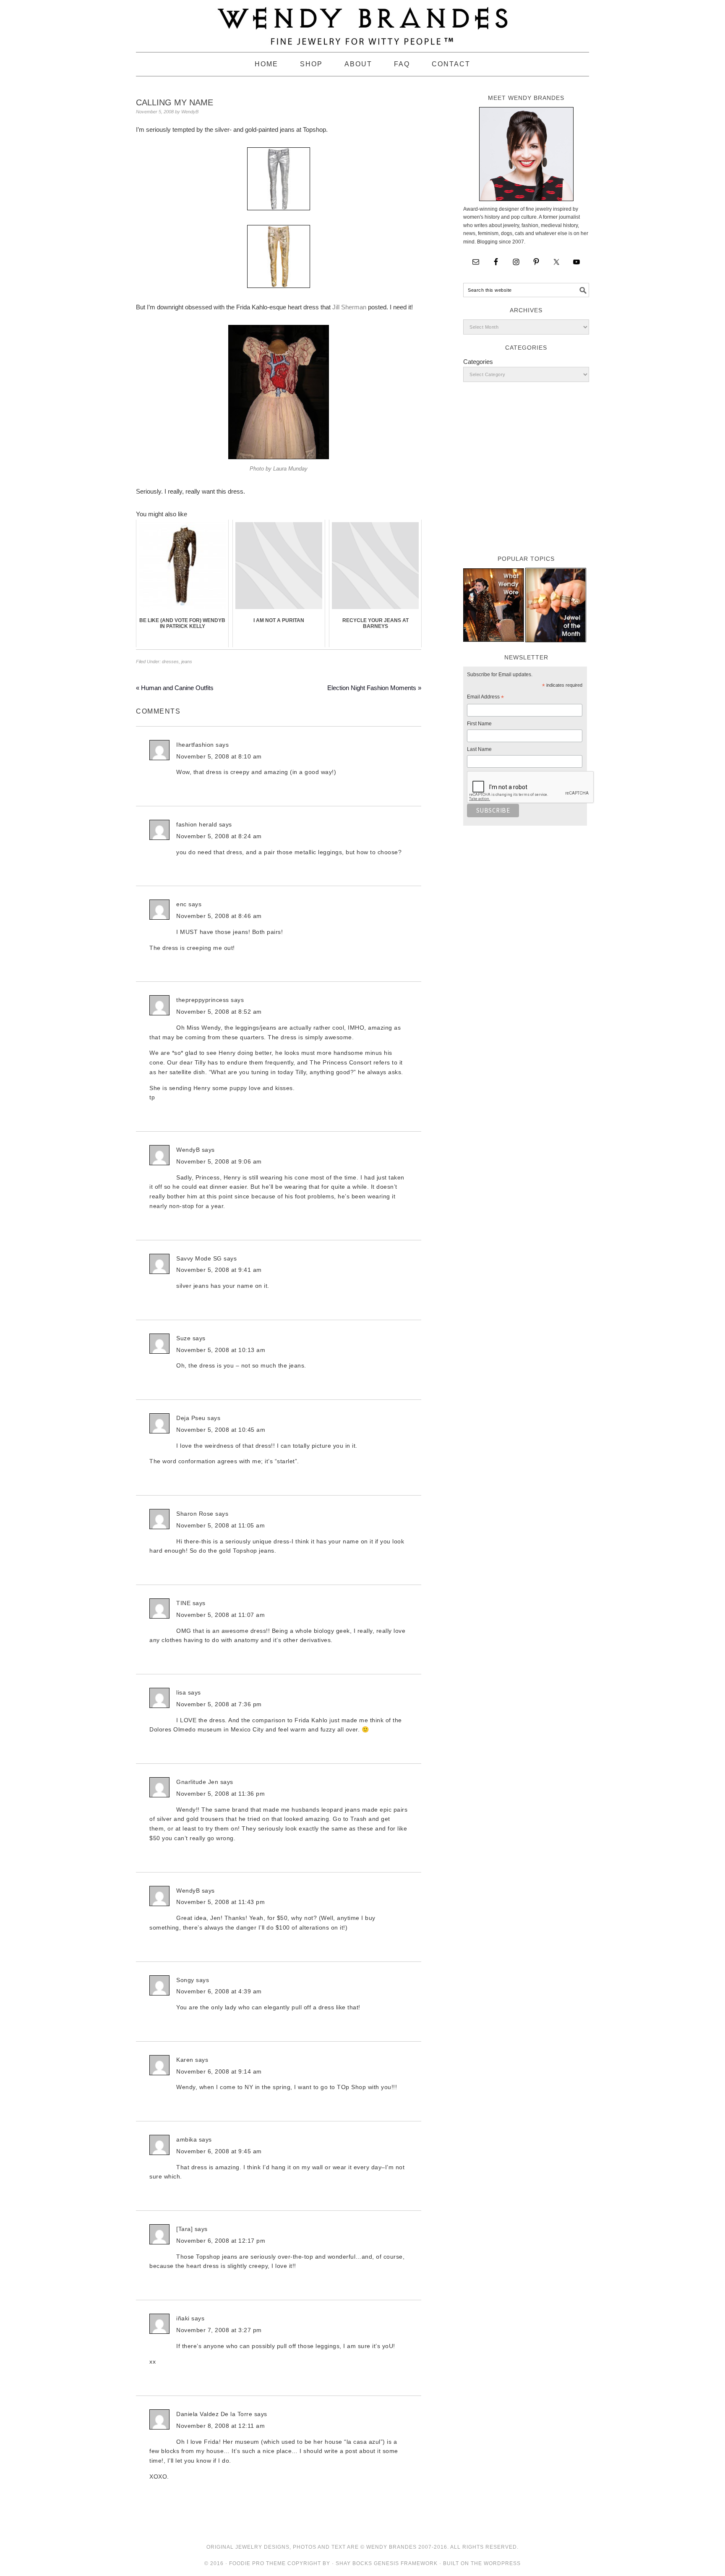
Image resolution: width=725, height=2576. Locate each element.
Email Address (485, 698)
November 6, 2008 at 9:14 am (219, 2071)
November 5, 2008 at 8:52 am (219, 1012)
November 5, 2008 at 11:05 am (220, 1525)
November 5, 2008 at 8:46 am (219, 916)
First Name (479, 724)
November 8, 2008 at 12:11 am (220, 2426)
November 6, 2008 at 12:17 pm (221, 2241)
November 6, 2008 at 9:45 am (219, 2151)
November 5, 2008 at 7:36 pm (219, 1704)
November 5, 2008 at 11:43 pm (220, 1902)
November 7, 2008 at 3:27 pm (219, 2330)
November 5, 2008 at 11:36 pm (220, 1794)
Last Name (479, 749)
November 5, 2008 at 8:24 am (219, 836)
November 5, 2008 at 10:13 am (221, 1350)
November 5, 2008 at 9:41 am (219, 1270)
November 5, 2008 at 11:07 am (220, 1615)
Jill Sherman (349, 307)
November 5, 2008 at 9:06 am (219, 1161)
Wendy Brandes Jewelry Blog (362, 22)
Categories (478, 362)
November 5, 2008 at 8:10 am (219, 756)
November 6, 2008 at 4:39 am (219, 1991)
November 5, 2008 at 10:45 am (221, 1430)
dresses (170, 662)
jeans (187, 662)
